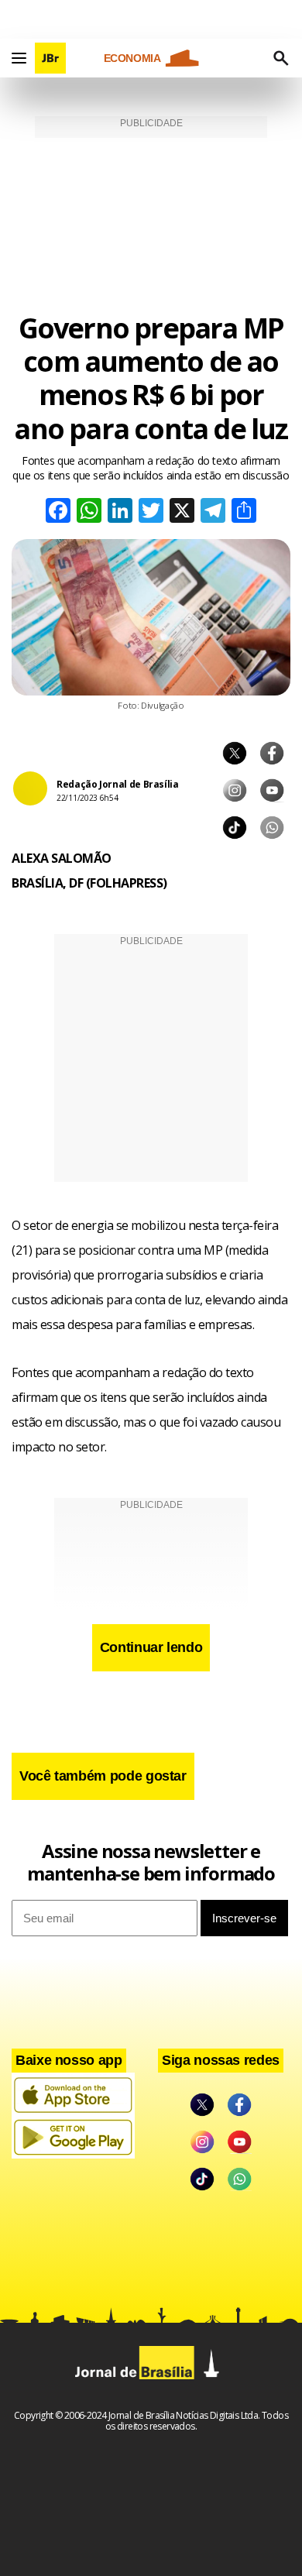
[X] (182, 512)
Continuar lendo (151, 1647)
